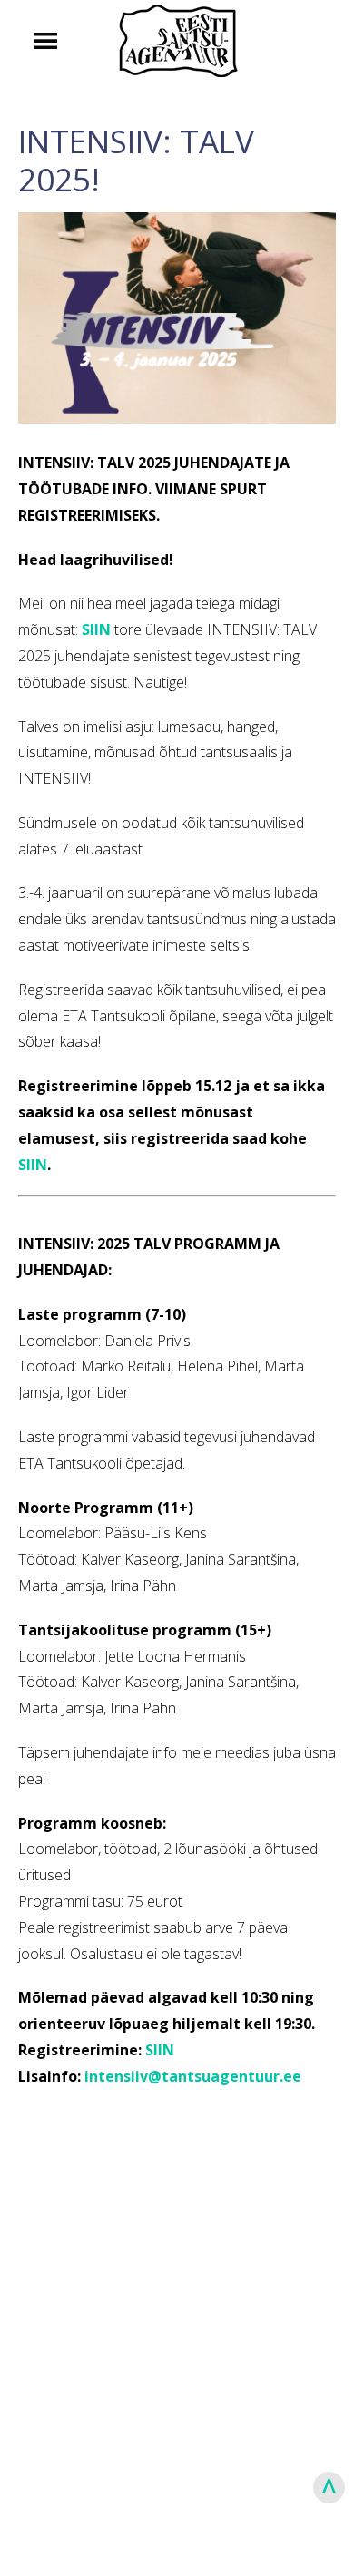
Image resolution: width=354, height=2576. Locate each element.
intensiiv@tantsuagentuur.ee (193, 2076)
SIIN (33, 1165)
